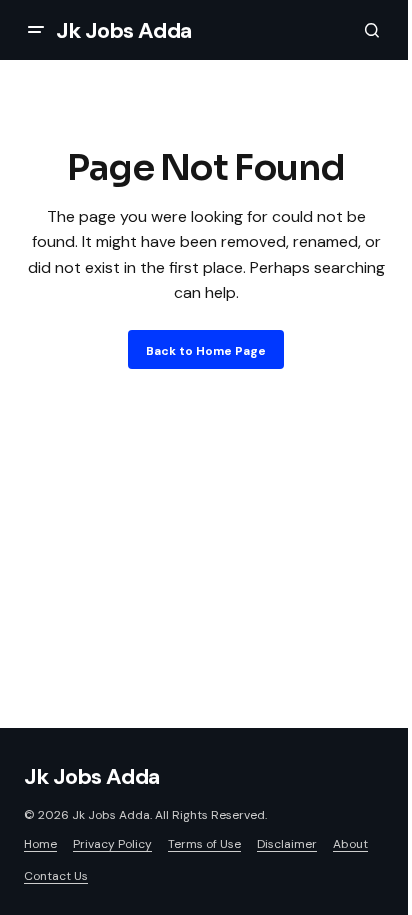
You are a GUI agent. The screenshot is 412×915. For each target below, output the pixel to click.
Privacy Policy (112, 844)
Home (40, 844)
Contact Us (56, 876)
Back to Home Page (206, 351)
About (350, 844)
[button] (36, 30)
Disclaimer (287, 844)
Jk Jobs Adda (124, 30)
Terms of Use (204, 844)
